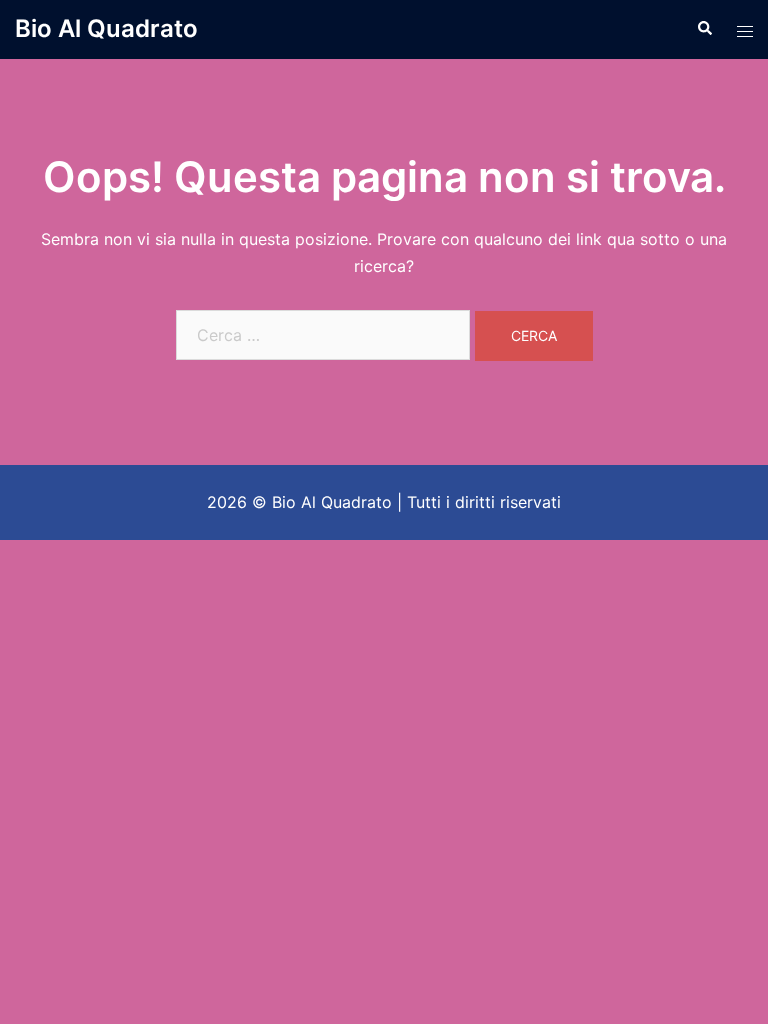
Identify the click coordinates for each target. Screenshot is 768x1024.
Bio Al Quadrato (106, 28)
